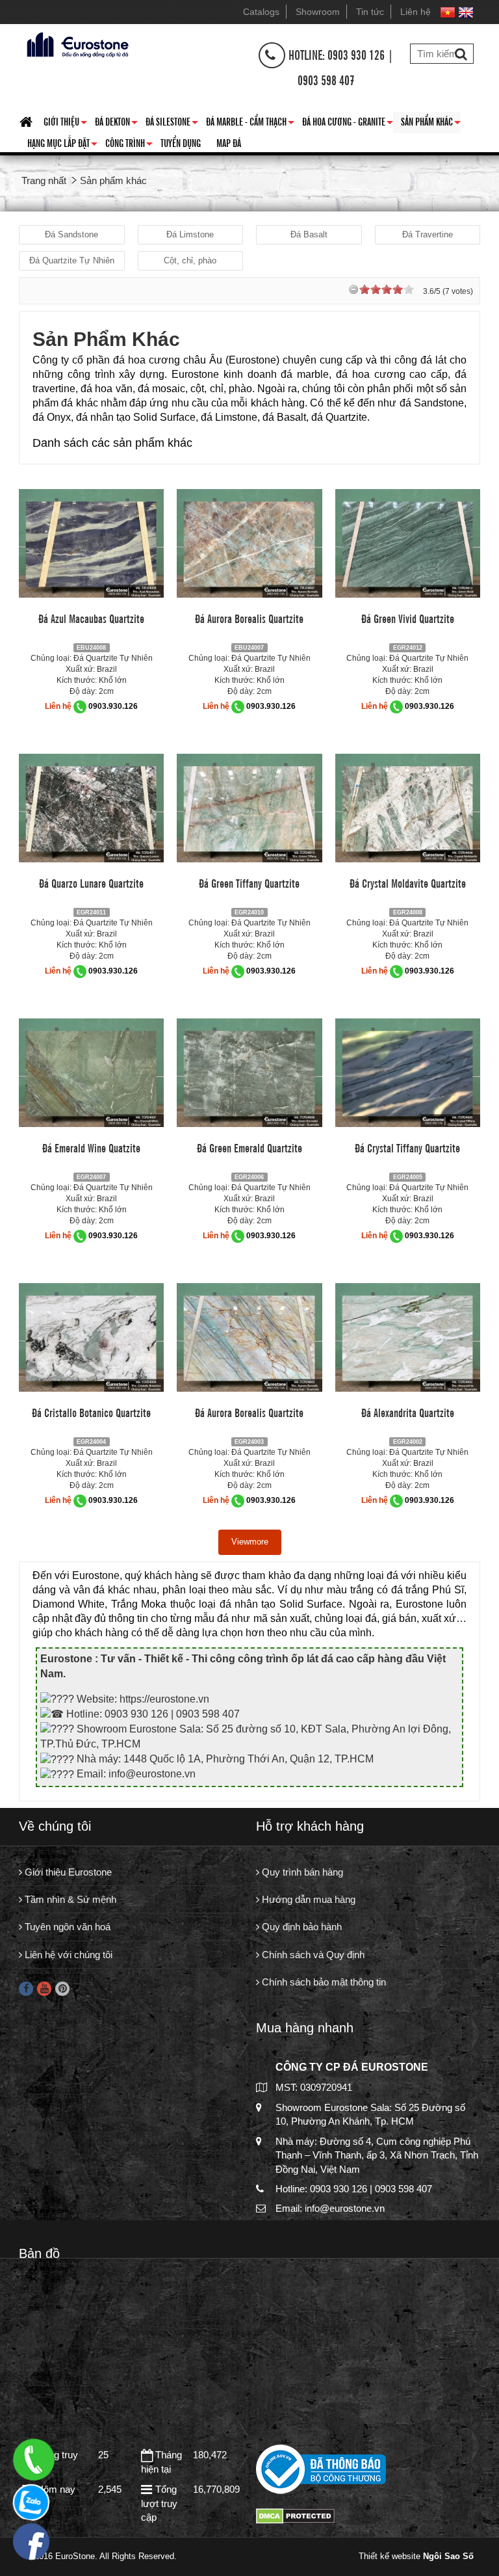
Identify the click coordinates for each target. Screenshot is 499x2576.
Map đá (229, 142)
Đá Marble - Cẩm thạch (250, 124)
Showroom (318, 12)
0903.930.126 (113, 706)
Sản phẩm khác (431, 124)
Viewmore (250, 1542)
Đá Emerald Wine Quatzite (91, 1147)
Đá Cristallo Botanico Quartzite (91, 1412)
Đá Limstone (190, 234)
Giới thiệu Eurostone (67, 1872)
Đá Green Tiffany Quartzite (249, 883)
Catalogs (261, 12)
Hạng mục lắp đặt (62, 145)
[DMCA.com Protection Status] (295, 2515)
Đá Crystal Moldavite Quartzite (408, 883)
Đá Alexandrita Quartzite (408, 1412)
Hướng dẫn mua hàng (307, 1899)
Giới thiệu (65, 124)
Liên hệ (416, 12)
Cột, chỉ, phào (190, 260)
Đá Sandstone (71, 234)
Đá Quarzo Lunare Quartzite (91, 883)
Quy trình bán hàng (301, 1872)
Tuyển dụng (181, 142)
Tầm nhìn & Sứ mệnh (69, 1899)
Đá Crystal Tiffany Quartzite (407, 1147)
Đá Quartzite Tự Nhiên (72, 260)
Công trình (129, 145)
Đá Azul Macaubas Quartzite (91, 618)
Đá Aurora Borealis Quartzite (249, 618)
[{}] (76, 43)
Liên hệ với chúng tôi (67, 1955)
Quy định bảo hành (301, 1927)
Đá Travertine (428, 234)
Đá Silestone (172, 124)
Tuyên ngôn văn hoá (66, 1927)
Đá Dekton (116, 124)
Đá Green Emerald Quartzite (249, 1147)
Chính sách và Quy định (312, 1955)
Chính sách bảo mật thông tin (323, 1982)
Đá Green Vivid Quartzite (408, 618)
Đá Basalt (309, 234)
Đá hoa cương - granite (348, 124)
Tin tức (370, 12)
